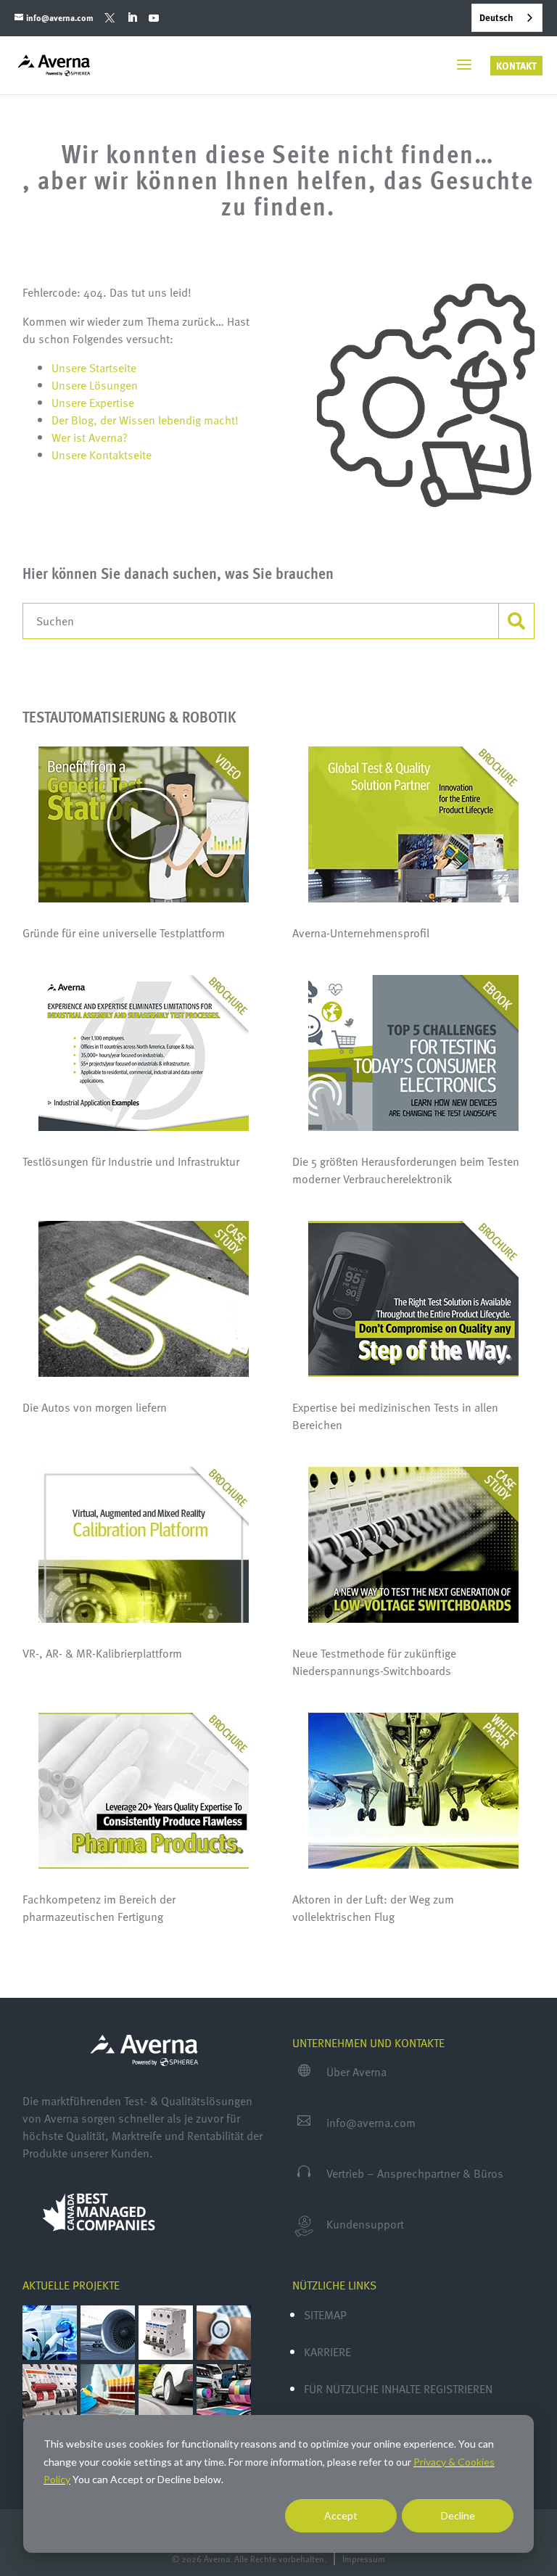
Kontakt (516, 66)
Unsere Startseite (94, 368)
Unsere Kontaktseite (102, 455)
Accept (341, 2515)
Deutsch (496, 17)
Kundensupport (365, 2224)
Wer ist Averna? (90, 437)
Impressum (364, 2559)
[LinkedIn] (132, 18)
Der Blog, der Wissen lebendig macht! (145, 420)
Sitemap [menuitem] (325, 2315)
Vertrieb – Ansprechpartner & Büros (415, 2173)
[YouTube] (153, 18)
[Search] (516, 621)
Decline (458, 2515)
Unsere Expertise (93, 403)
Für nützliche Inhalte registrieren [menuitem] (398, 2389)
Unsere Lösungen (95, 385)
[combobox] (507, 18)
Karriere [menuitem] (327, 2352)
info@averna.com (371, 2123)
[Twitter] (110, 18)
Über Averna (356, 2072)
